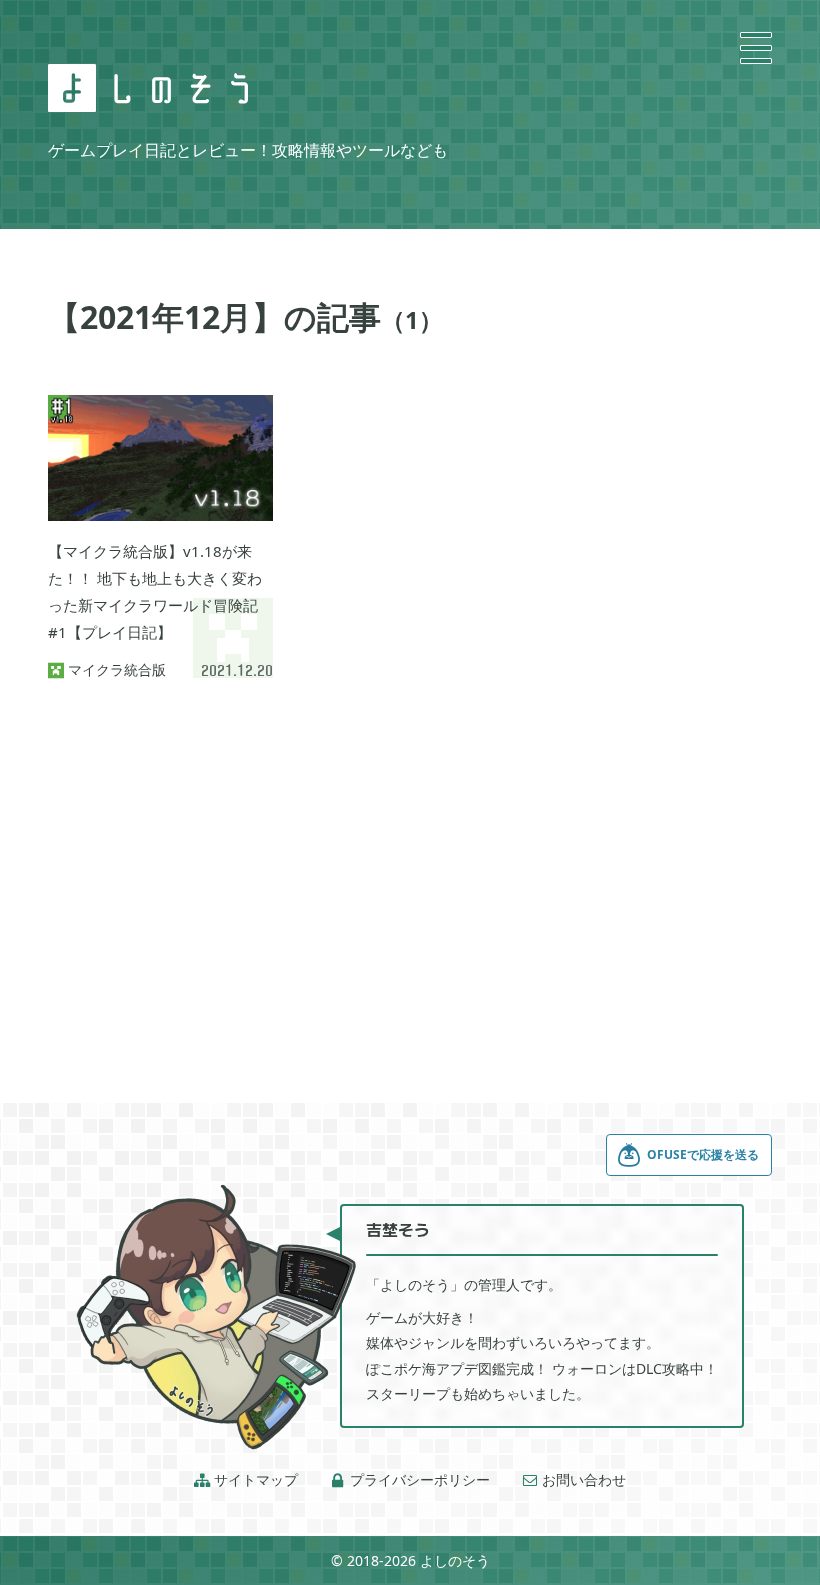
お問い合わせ (574, 1480)
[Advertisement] (410, 866)
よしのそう (455, 1560)
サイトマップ (246, 1480)
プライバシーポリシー (410, 1480)
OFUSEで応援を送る (703, 1154)
